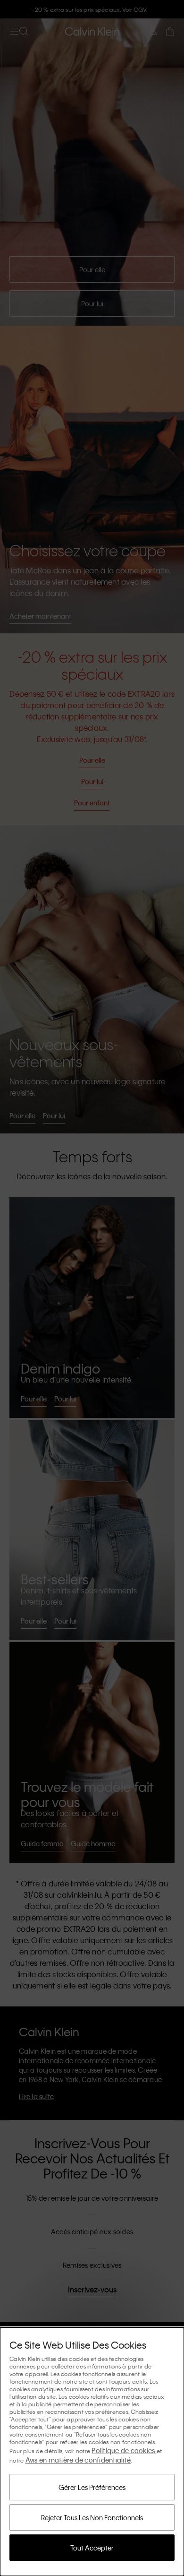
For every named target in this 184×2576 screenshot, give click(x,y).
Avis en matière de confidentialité (78, 2460)
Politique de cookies (124, 2450)
